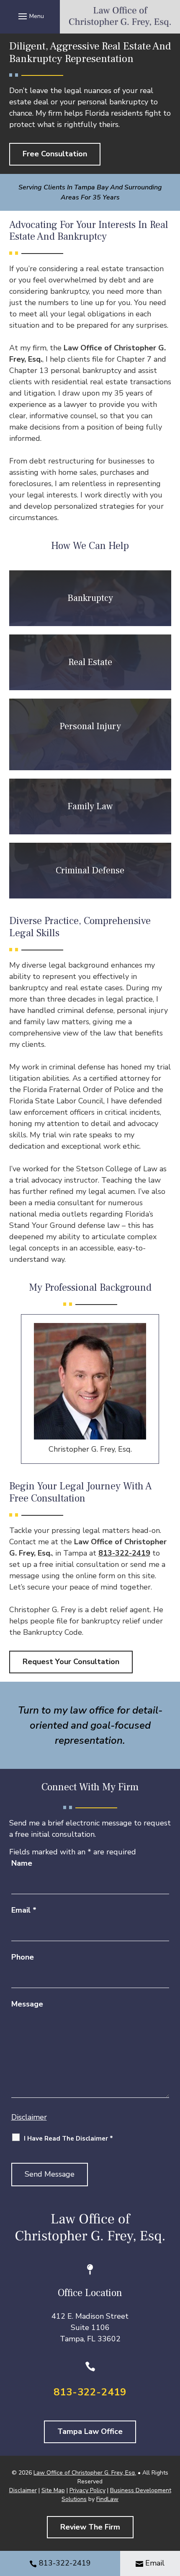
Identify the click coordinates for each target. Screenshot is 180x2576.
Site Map (53, 2490)
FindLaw (107, 2499)
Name (22, 1863)
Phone (23, 1957)
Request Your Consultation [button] (71, 1662)
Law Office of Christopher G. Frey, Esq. (85, 2473)
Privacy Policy (87, 2490)
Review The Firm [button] (90, 2527)
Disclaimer (29, 2117)
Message (27, 2004)
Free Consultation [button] (55, 154)
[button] (30, 16)
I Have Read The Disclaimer (68, 2138)
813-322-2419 (124, 1553)
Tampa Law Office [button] (90, 2431)
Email (24, 1910)
